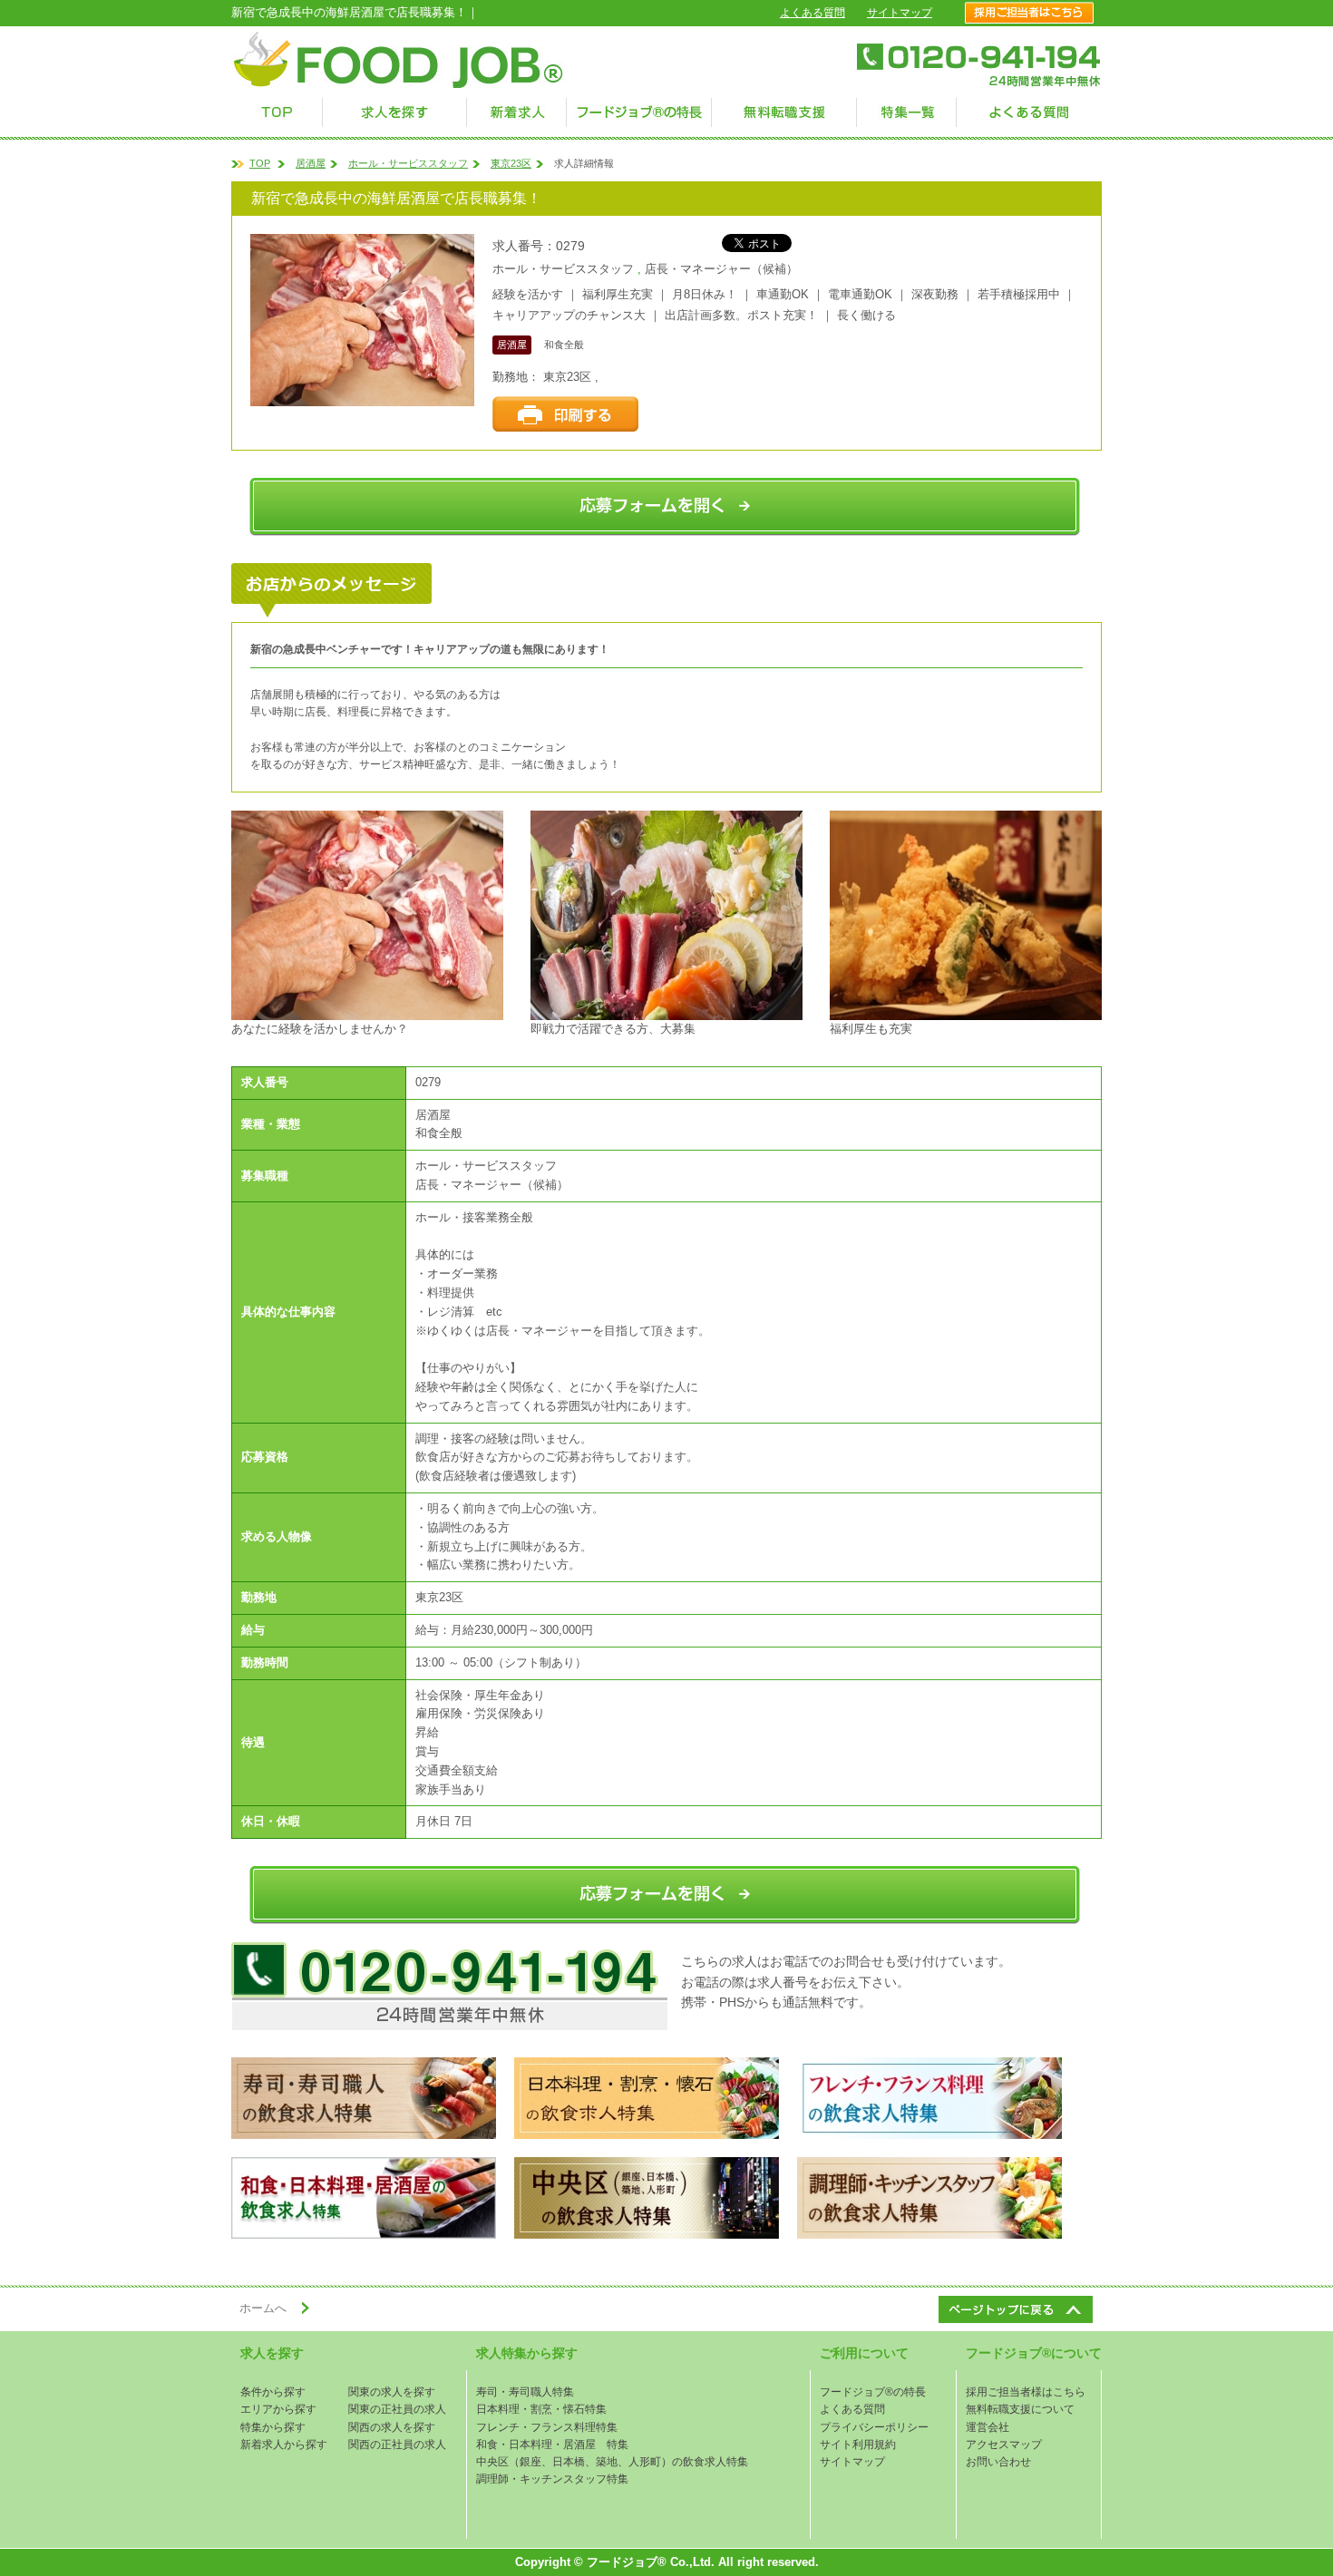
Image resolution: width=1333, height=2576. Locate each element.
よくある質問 (812, 13)
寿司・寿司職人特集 (525, 2392)
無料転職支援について (1020, 2409)
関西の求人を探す (392, 2427)
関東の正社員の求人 (397, 2409)
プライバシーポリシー (874, 2427)
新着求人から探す (284, 2445)
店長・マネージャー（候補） (721, 269)
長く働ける (866, 315)
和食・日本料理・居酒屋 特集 (552, 2445)
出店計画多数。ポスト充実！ (741, 315)
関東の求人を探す (392, 2392)
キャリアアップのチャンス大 (569, 315)
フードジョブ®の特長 (873, 2392)
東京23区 (511, 163)
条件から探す (273, 2392)
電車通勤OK (860, 294)
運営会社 (988, 2427)
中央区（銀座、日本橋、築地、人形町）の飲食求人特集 (612, 2462)
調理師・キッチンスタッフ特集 (552, 2479)
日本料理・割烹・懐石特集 (541, 2409)
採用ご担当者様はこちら (1026, 2392)
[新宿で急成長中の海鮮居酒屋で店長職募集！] (367, 915)
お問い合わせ (998, 2462)
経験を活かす (528, 294)
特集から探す (273, 2427)
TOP (260, 163)
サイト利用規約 (858, 2445)
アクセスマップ (1004, 2445)
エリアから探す (278, 2409)
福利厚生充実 (618, 294)
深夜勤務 (935, 294)
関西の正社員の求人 (397, 2445)
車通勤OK (783, 294)
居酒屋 (311, 163)
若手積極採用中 (1019, 294)
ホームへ (263, 2308)
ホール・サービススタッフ (408, 163)
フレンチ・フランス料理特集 (547, 2427)
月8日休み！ (705, 294)
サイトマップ (900, 13)
